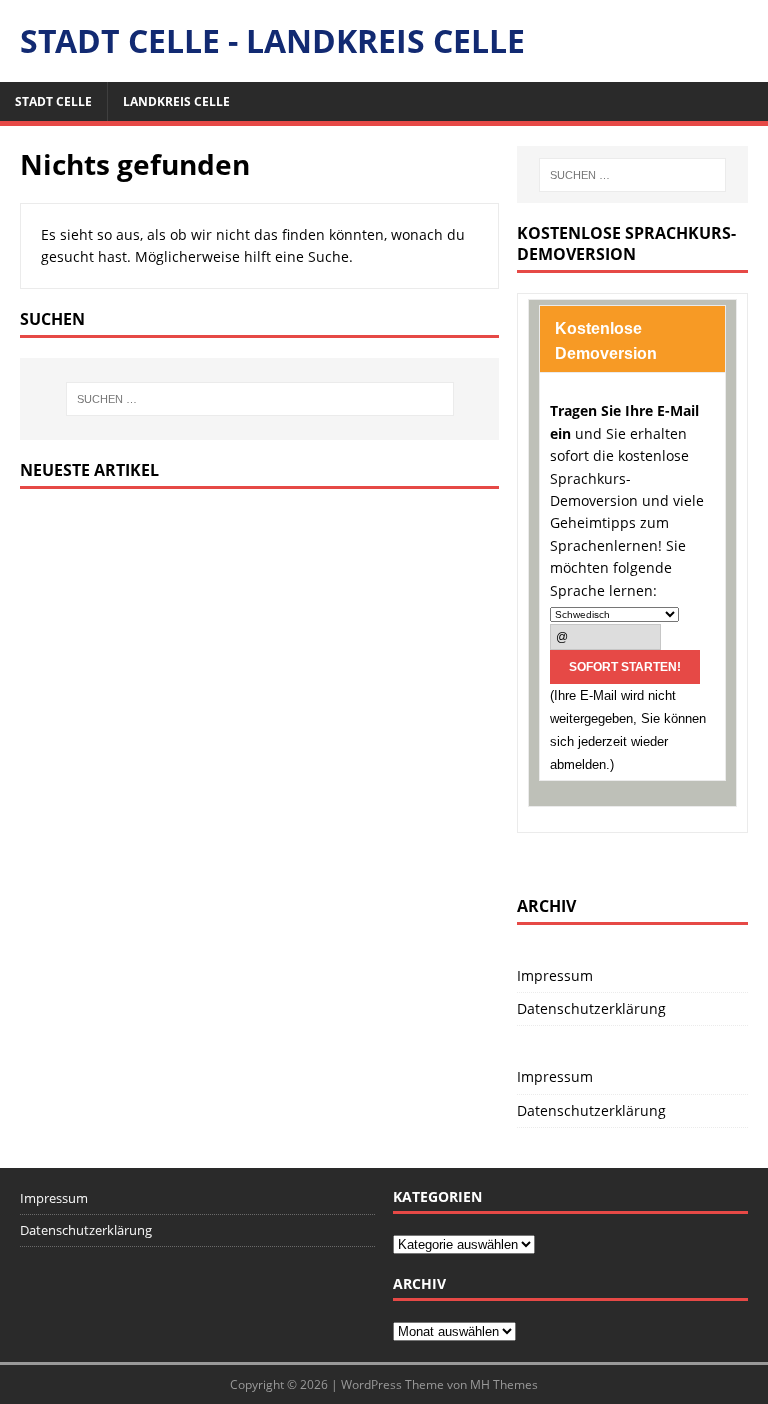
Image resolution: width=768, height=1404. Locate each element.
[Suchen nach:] (259, 399)
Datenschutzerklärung (591, 1008)
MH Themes (504, 1384)
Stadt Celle (53, 101)
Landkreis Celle (176, 101)
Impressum (555, 975)
